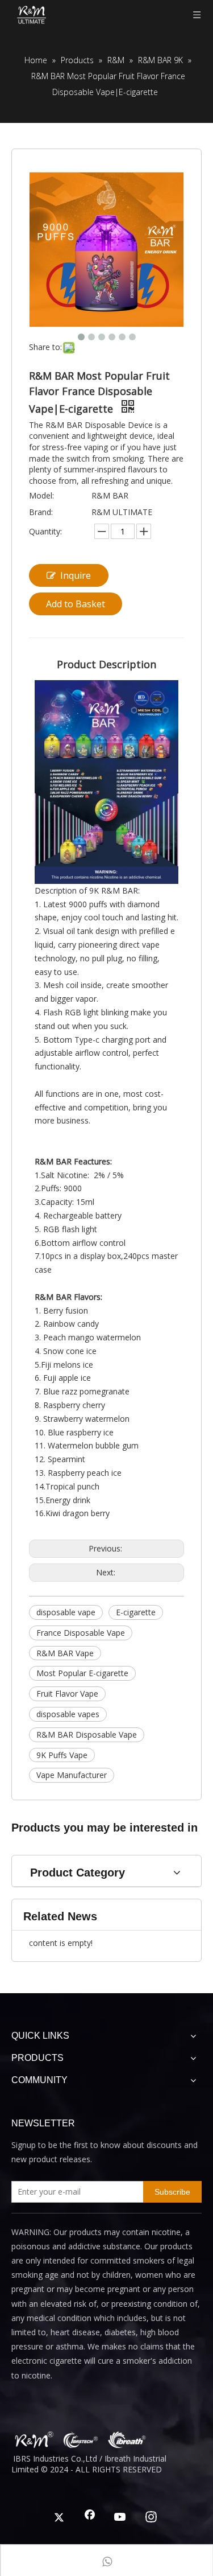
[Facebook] (90, 2518)
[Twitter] (59, 2518)
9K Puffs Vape (62, 1755)
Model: (41, 495)
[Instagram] (151, 2518)
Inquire (76, 575)
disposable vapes (68, 1714)
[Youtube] (120, 2518)
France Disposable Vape (81, 1633)
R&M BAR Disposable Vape (87, 1735)
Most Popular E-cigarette (82, 1673)
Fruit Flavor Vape (67, 1694)
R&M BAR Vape (65, 1653)
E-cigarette (136, 1612)
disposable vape (66, 1612)
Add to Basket (76, 604)
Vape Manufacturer (72, 1775)
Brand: (41, 512)
